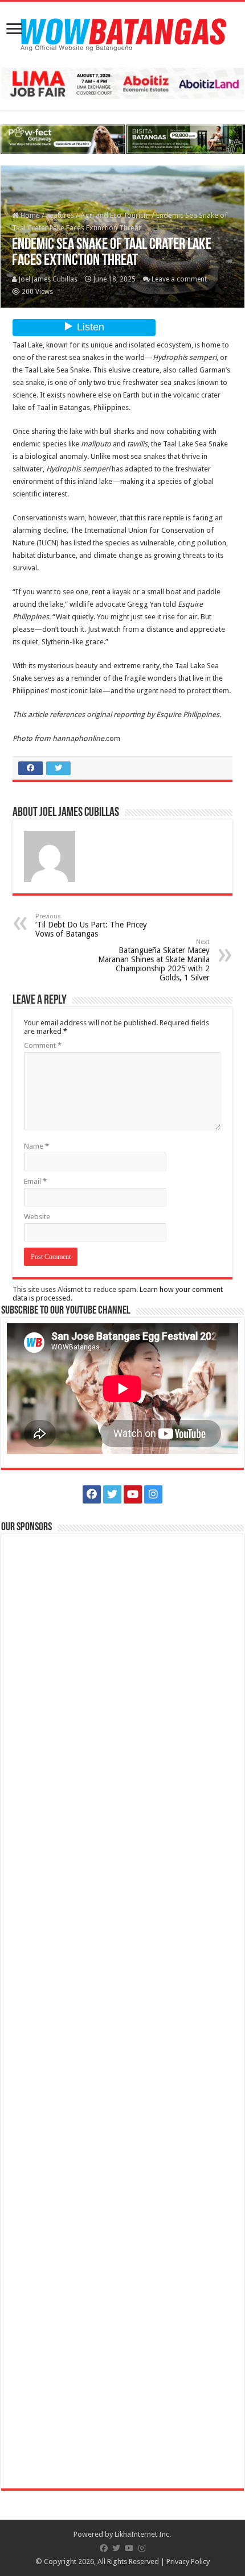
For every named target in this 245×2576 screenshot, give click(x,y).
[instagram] (153, 1494)
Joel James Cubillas (48, 279)
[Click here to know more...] (122, 138)
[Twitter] (112, 1494)
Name (36, 1146)
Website (37, 1217)
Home (29, 215)
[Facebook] (92, 1494)
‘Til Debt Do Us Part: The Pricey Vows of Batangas (91, 925)
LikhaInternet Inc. (143, 2534)
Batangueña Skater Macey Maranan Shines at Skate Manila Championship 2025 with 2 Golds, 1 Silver (154, 960)
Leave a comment (179, 279)
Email (35, 1181)
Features (60, 215)
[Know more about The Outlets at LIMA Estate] (122, 83)
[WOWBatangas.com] (122, 32)
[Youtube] (133, 1494)
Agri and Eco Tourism (115, 215)
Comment (43, 1045)
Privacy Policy (188, 2561)
